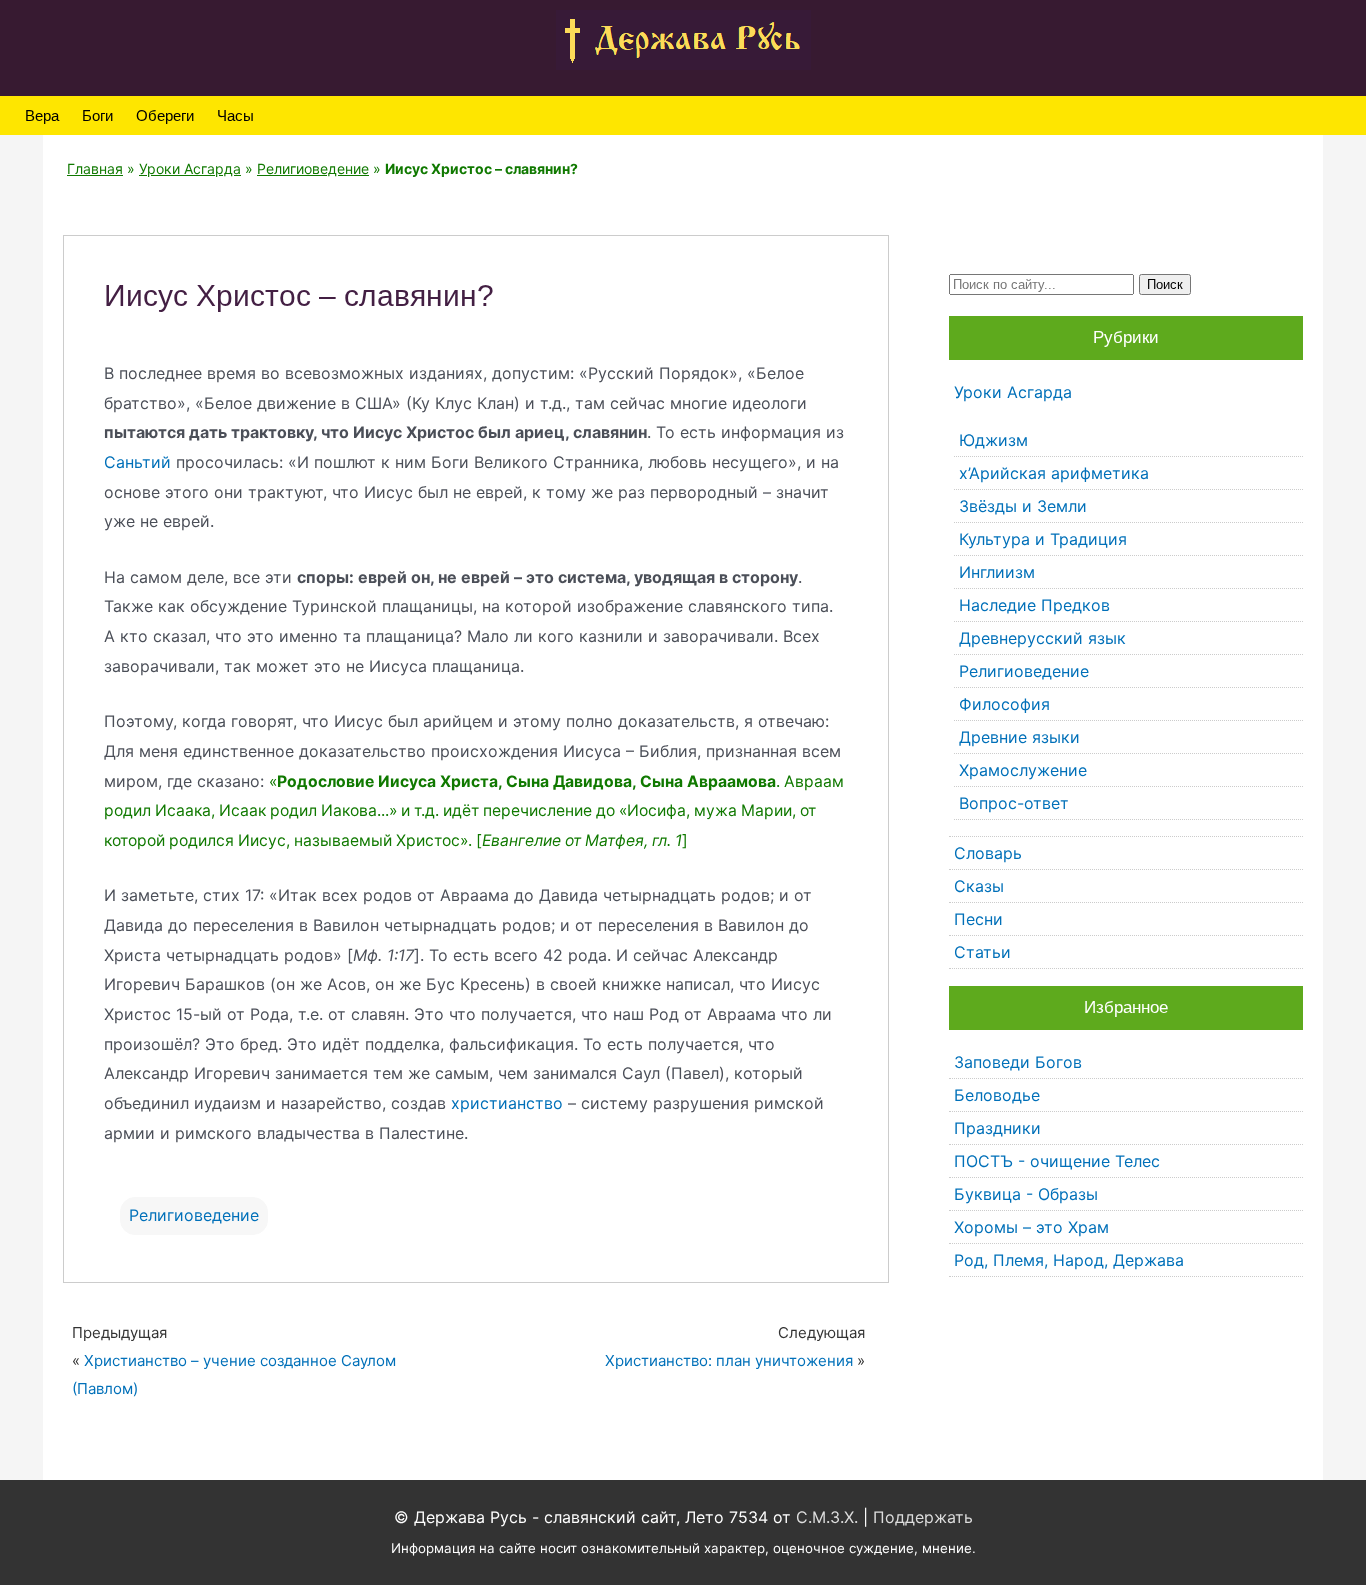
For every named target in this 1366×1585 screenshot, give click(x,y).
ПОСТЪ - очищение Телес (1057, 1161)
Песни (978, 919)
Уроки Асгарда (190, 168)
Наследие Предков (1034, 605)
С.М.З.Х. (827, 1517)
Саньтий (137, 462)
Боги (97, 115)
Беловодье (997, 1095)
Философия (1004, 704)
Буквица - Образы (1026, 1194)
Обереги (165, 115)
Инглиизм (997, 572)
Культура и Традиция (1043, 539)
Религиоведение (313, 168)
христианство (507, 1103)
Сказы (979, 886)
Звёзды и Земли (1023, 506)
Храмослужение (1023, 770)
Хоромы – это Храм (1031, 1227)
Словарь (988, 853)
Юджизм (993, 440)
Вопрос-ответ (1014, 803)
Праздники (997, 1128)
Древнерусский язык (1042, 638)
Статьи (982, 952)
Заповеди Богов (1018, 1062)
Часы (235, 115)
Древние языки (1019, 737)
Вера (42, 115)
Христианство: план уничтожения (729, 1360)
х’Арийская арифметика (1054, 473)
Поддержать (923, 1517)
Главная (95, 168)
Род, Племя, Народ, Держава (1069, 1260)
